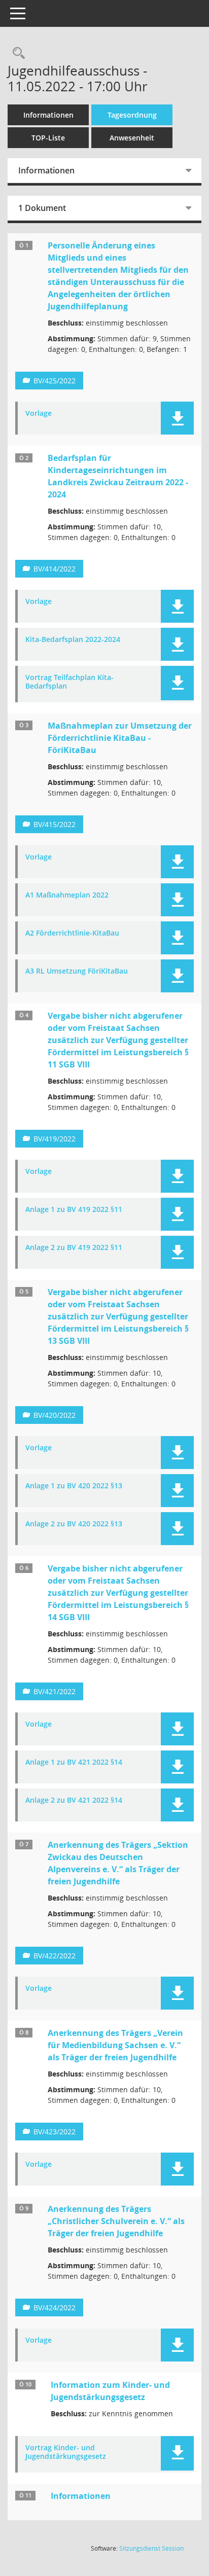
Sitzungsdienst (151, 2548)
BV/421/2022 (55, 1691)
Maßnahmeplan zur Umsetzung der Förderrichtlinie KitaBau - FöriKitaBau (120, 738)
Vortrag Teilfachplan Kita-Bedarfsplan (69, 682)
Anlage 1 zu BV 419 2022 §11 (74, 1210)
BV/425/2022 (55, 381)
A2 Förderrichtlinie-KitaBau (72, 933)
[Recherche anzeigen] (16, 53)
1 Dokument (42, 208)
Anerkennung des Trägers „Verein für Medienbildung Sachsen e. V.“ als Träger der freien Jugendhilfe (115, 2045)
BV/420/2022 (55, 1415)
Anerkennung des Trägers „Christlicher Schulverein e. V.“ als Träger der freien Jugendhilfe (116, 2221)
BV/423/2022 (55, 2132)
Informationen (48, 115)
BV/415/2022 (55, 824)
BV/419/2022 (55, 1139)
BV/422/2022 (55, 1956)
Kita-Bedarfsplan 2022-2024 (73, 640)
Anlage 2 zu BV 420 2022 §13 (74, 1524)
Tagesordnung (132, 115)
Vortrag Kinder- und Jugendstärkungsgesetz (66, 2452)
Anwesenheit (132, 138)
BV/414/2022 (55, 569)
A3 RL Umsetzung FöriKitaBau (77, 971)
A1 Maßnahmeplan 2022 (67, 895)
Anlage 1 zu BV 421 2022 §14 (74, 1762)
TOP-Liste (48, 138)
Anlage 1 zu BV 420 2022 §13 (74, 1486)
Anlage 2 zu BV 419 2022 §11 (74, 1248)
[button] (177, 418)
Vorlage (39, 414)
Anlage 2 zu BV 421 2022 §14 (74, 1800)
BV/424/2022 (55, 2307)
